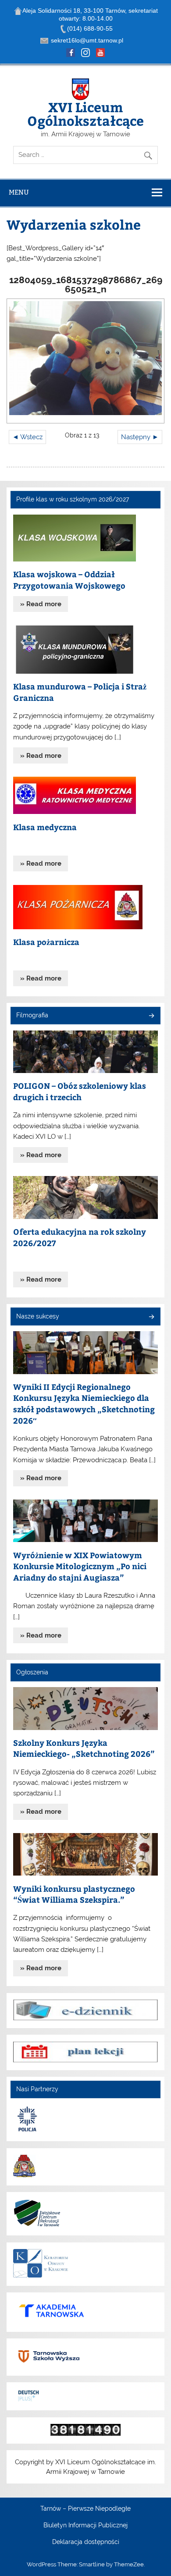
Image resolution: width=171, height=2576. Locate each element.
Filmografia (32, 1015)
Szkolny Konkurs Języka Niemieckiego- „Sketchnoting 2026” (84, 1748)
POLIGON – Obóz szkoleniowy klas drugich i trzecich (80, 1091)
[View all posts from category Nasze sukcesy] (151, 1317)
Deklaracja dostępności (86, 2542)
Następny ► (140, 437)
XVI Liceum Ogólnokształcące (85, 113)
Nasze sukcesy (38, 1316)
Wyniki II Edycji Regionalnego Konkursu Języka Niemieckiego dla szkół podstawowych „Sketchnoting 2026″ (84, 1403)
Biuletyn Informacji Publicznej (85, 2526)
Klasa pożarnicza (46, 942)
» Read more (41, 604)
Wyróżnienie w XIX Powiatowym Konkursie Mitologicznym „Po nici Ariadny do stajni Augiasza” (80, 1566)
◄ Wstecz (27, 437)
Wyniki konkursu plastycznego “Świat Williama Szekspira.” (74, 1894)
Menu (19, 192)
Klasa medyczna (45, 827)
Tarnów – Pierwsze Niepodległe (85, 2509)
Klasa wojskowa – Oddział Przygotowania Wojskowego (69, 580)
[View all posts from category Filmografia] (151, 1016)
